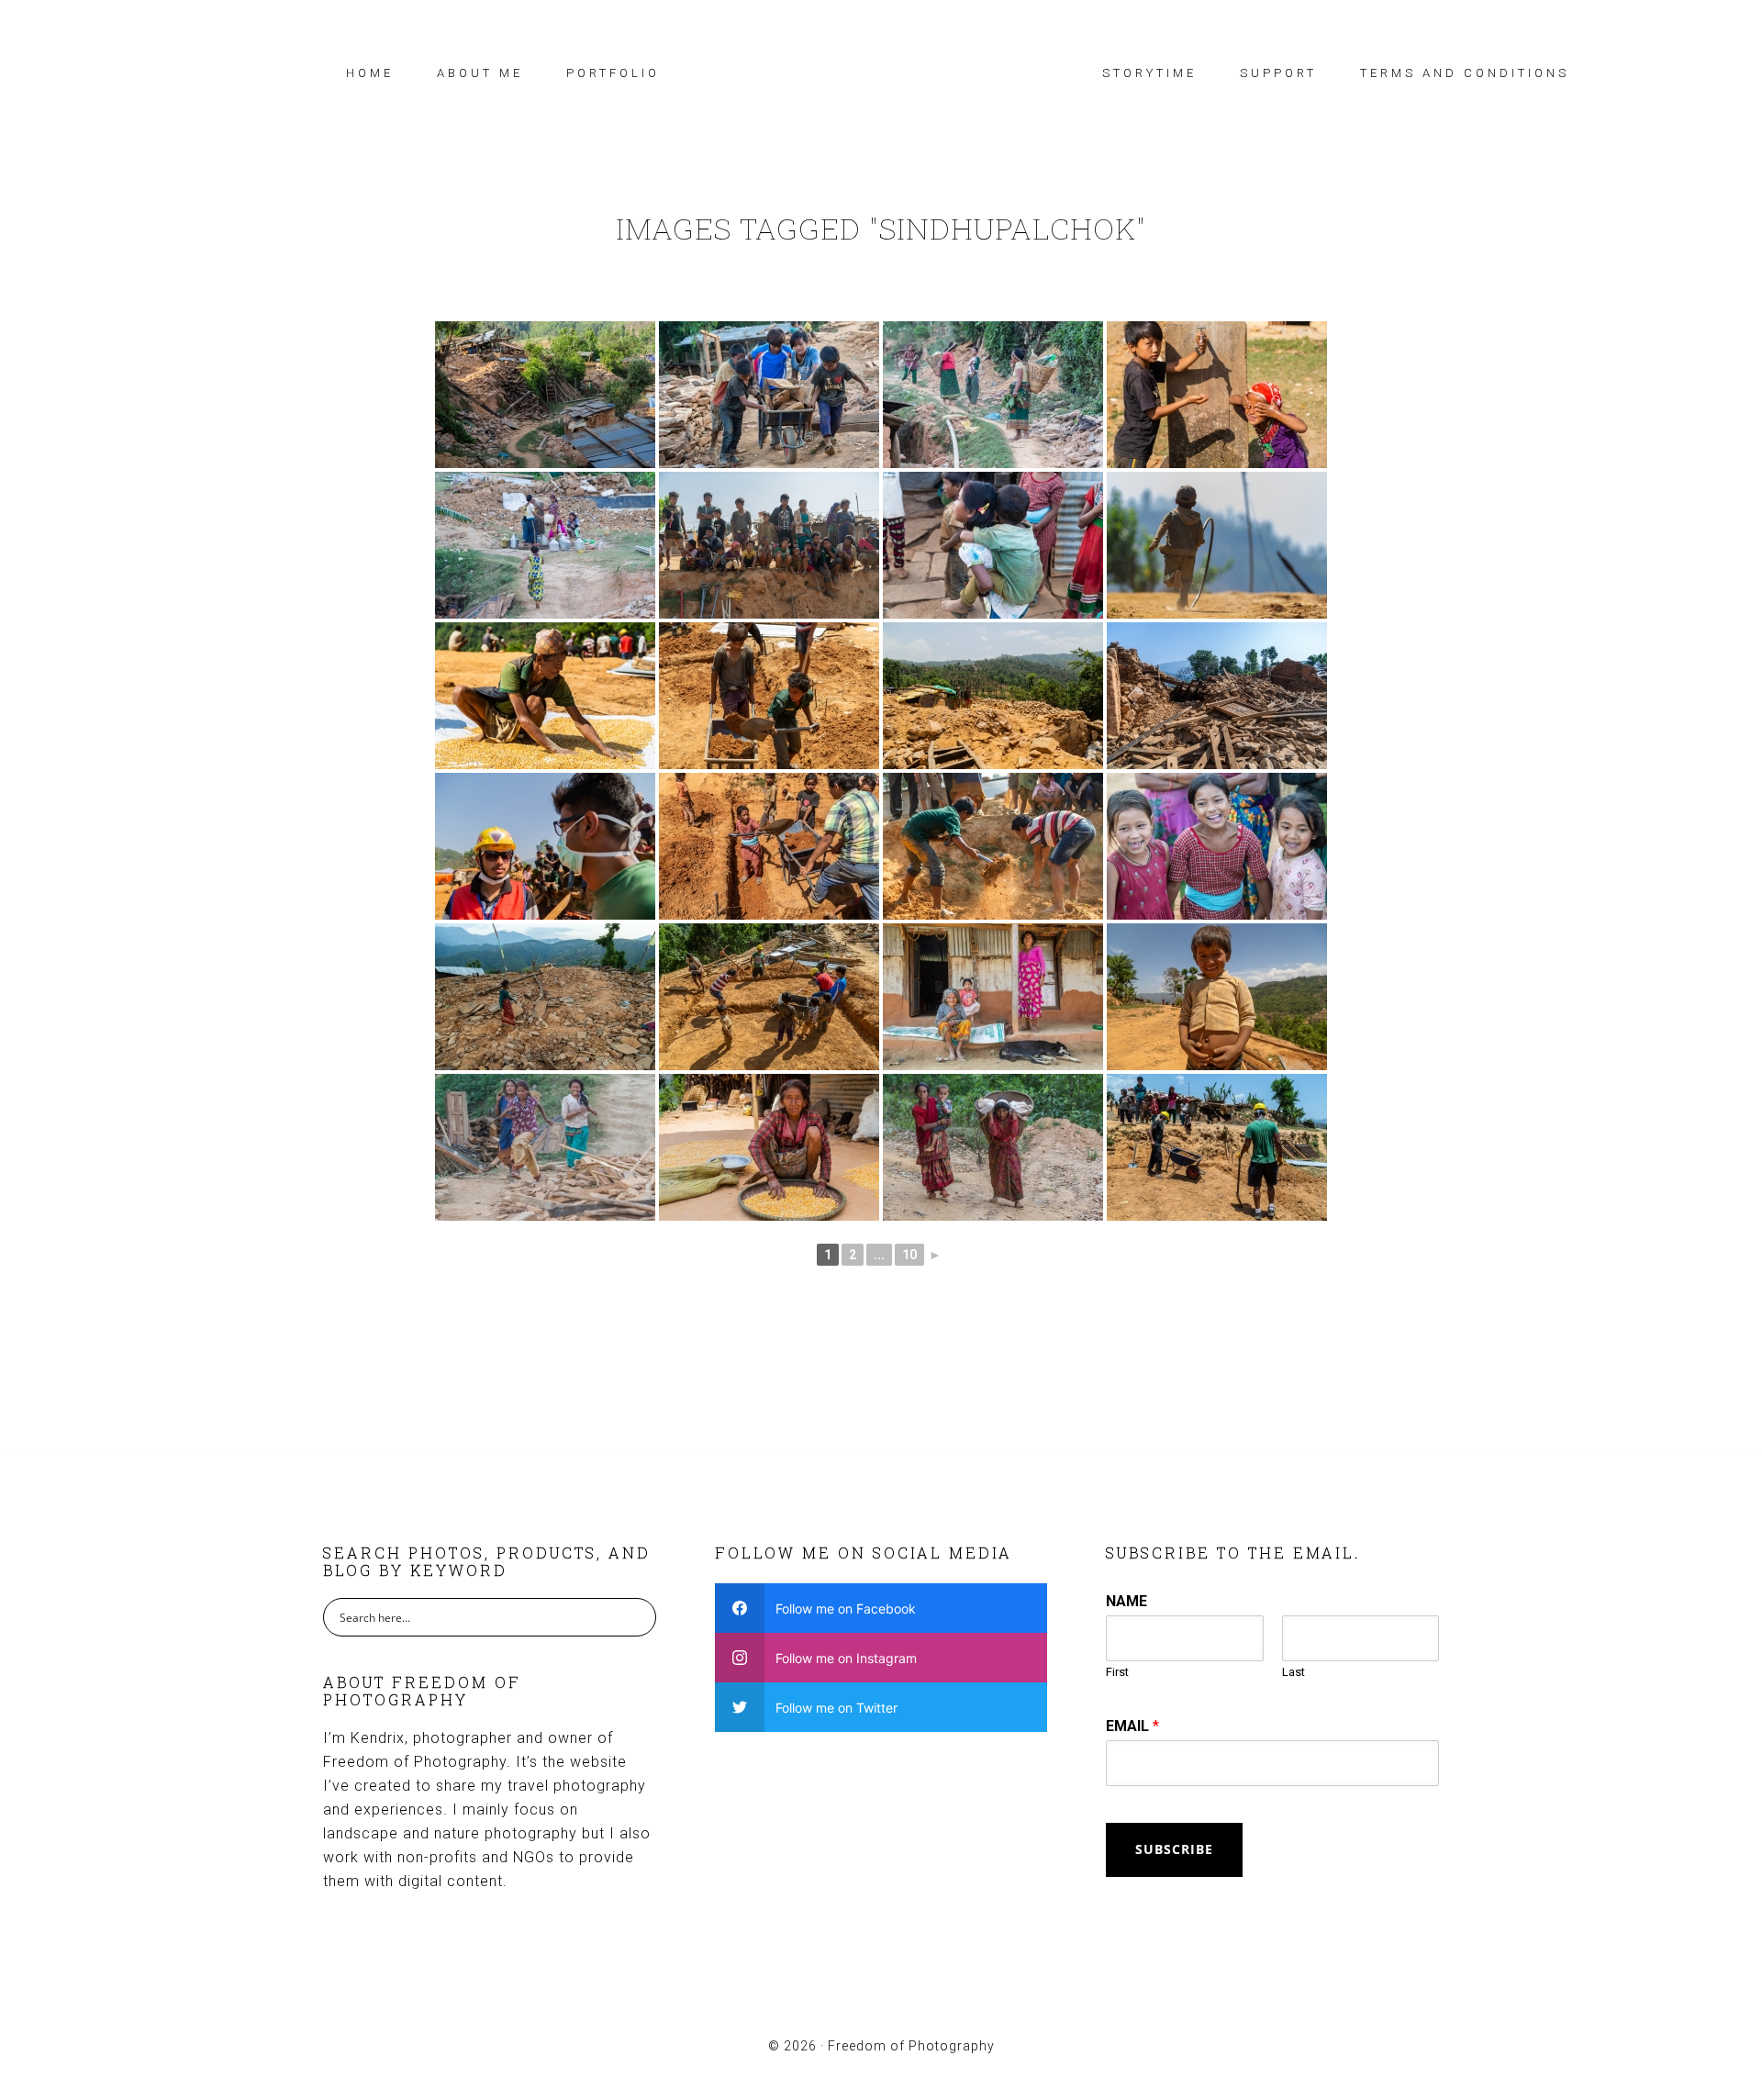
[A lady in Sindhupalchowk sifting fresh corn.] (769, 1147)
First (1117, 1672)
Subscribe (1174, 1849)
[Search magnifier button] (637, 1617)
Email (1132, 1726)
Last (1294, 1672)
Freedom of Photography (881, 69)
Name (1126, 1601)
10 (909, 1255)
